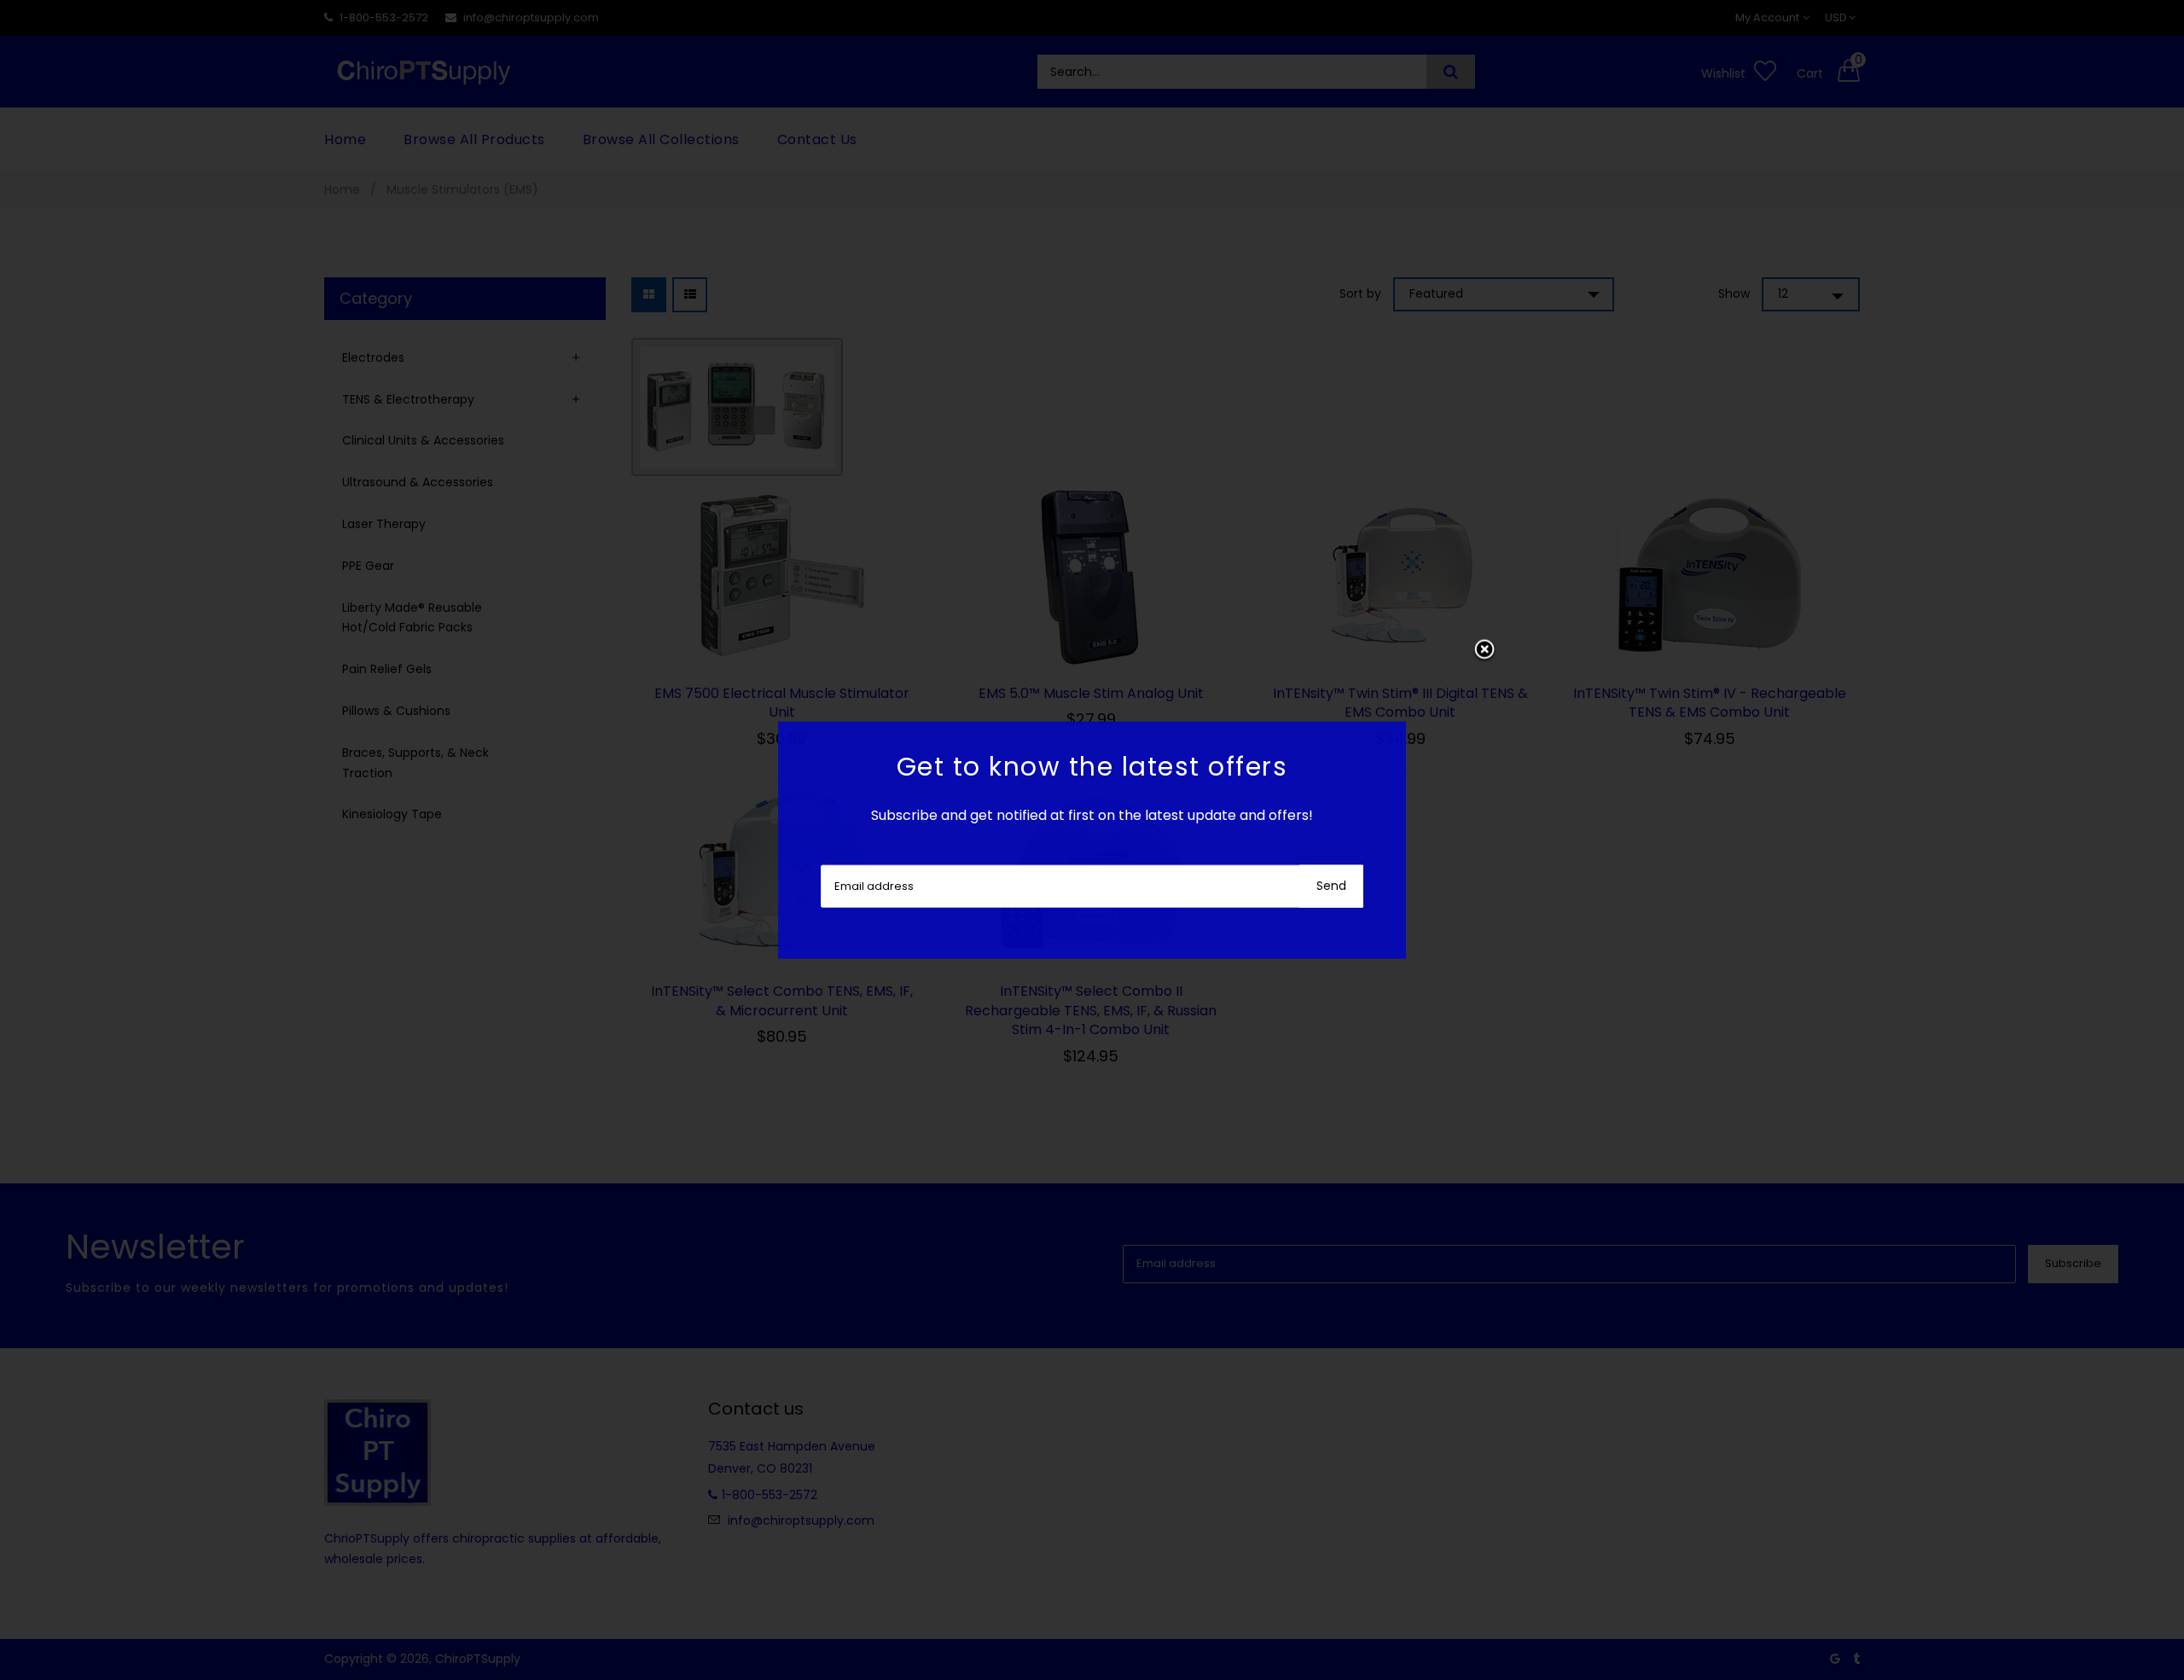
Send (1331, 885)
